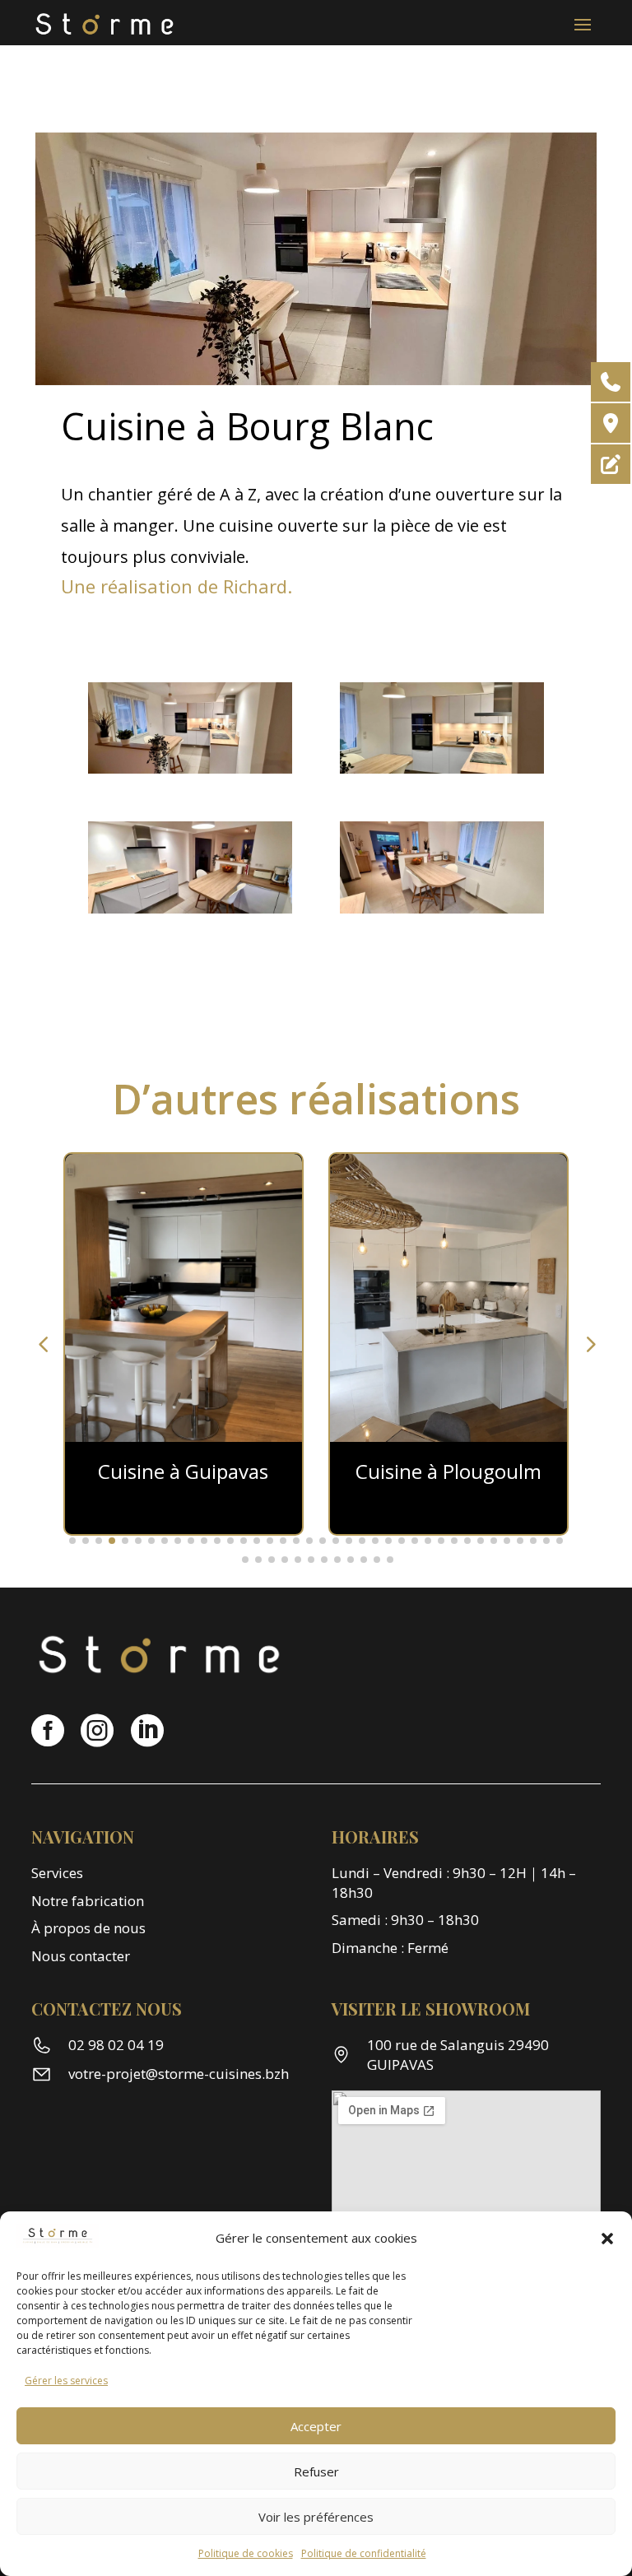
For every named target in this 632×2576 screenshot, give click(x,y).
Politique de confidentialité (364, 2553)
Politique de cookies (246, 2553)
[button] (607, 2239)
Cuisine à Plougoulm (184, 1471)
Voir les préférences (316, 2517)
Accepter (316, 2426)
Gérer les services (66, 2381)
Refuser (316, 2471)
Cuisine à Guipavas (448, 1471)
